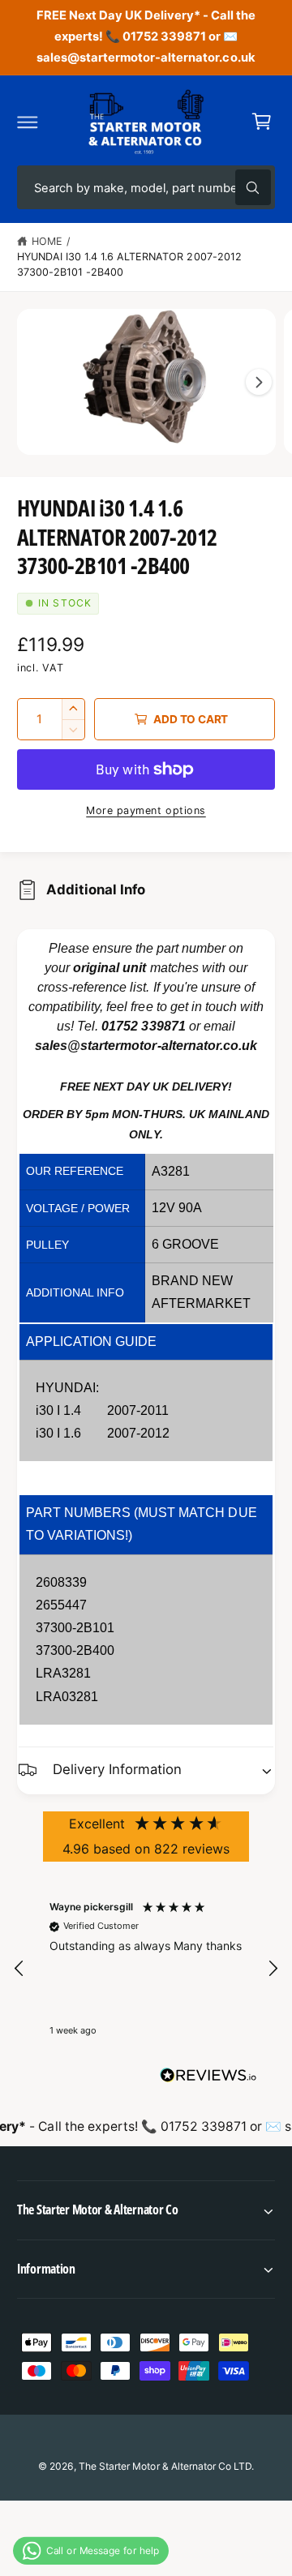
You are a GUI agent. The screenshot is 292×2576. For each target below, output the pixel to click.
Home (47, 241)
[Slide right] (259, 382)
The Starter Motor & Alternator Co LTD (165, 2466)
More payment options (146, 810)
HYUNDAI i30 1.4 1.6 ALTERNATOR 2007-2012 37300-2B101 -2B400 (129, 264)
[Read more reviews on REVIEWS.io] (208, 2079)
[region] (146, 1969)
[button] (28, 122)
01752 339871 (143, 1026)
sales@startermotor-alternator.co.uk (146, 1046)
